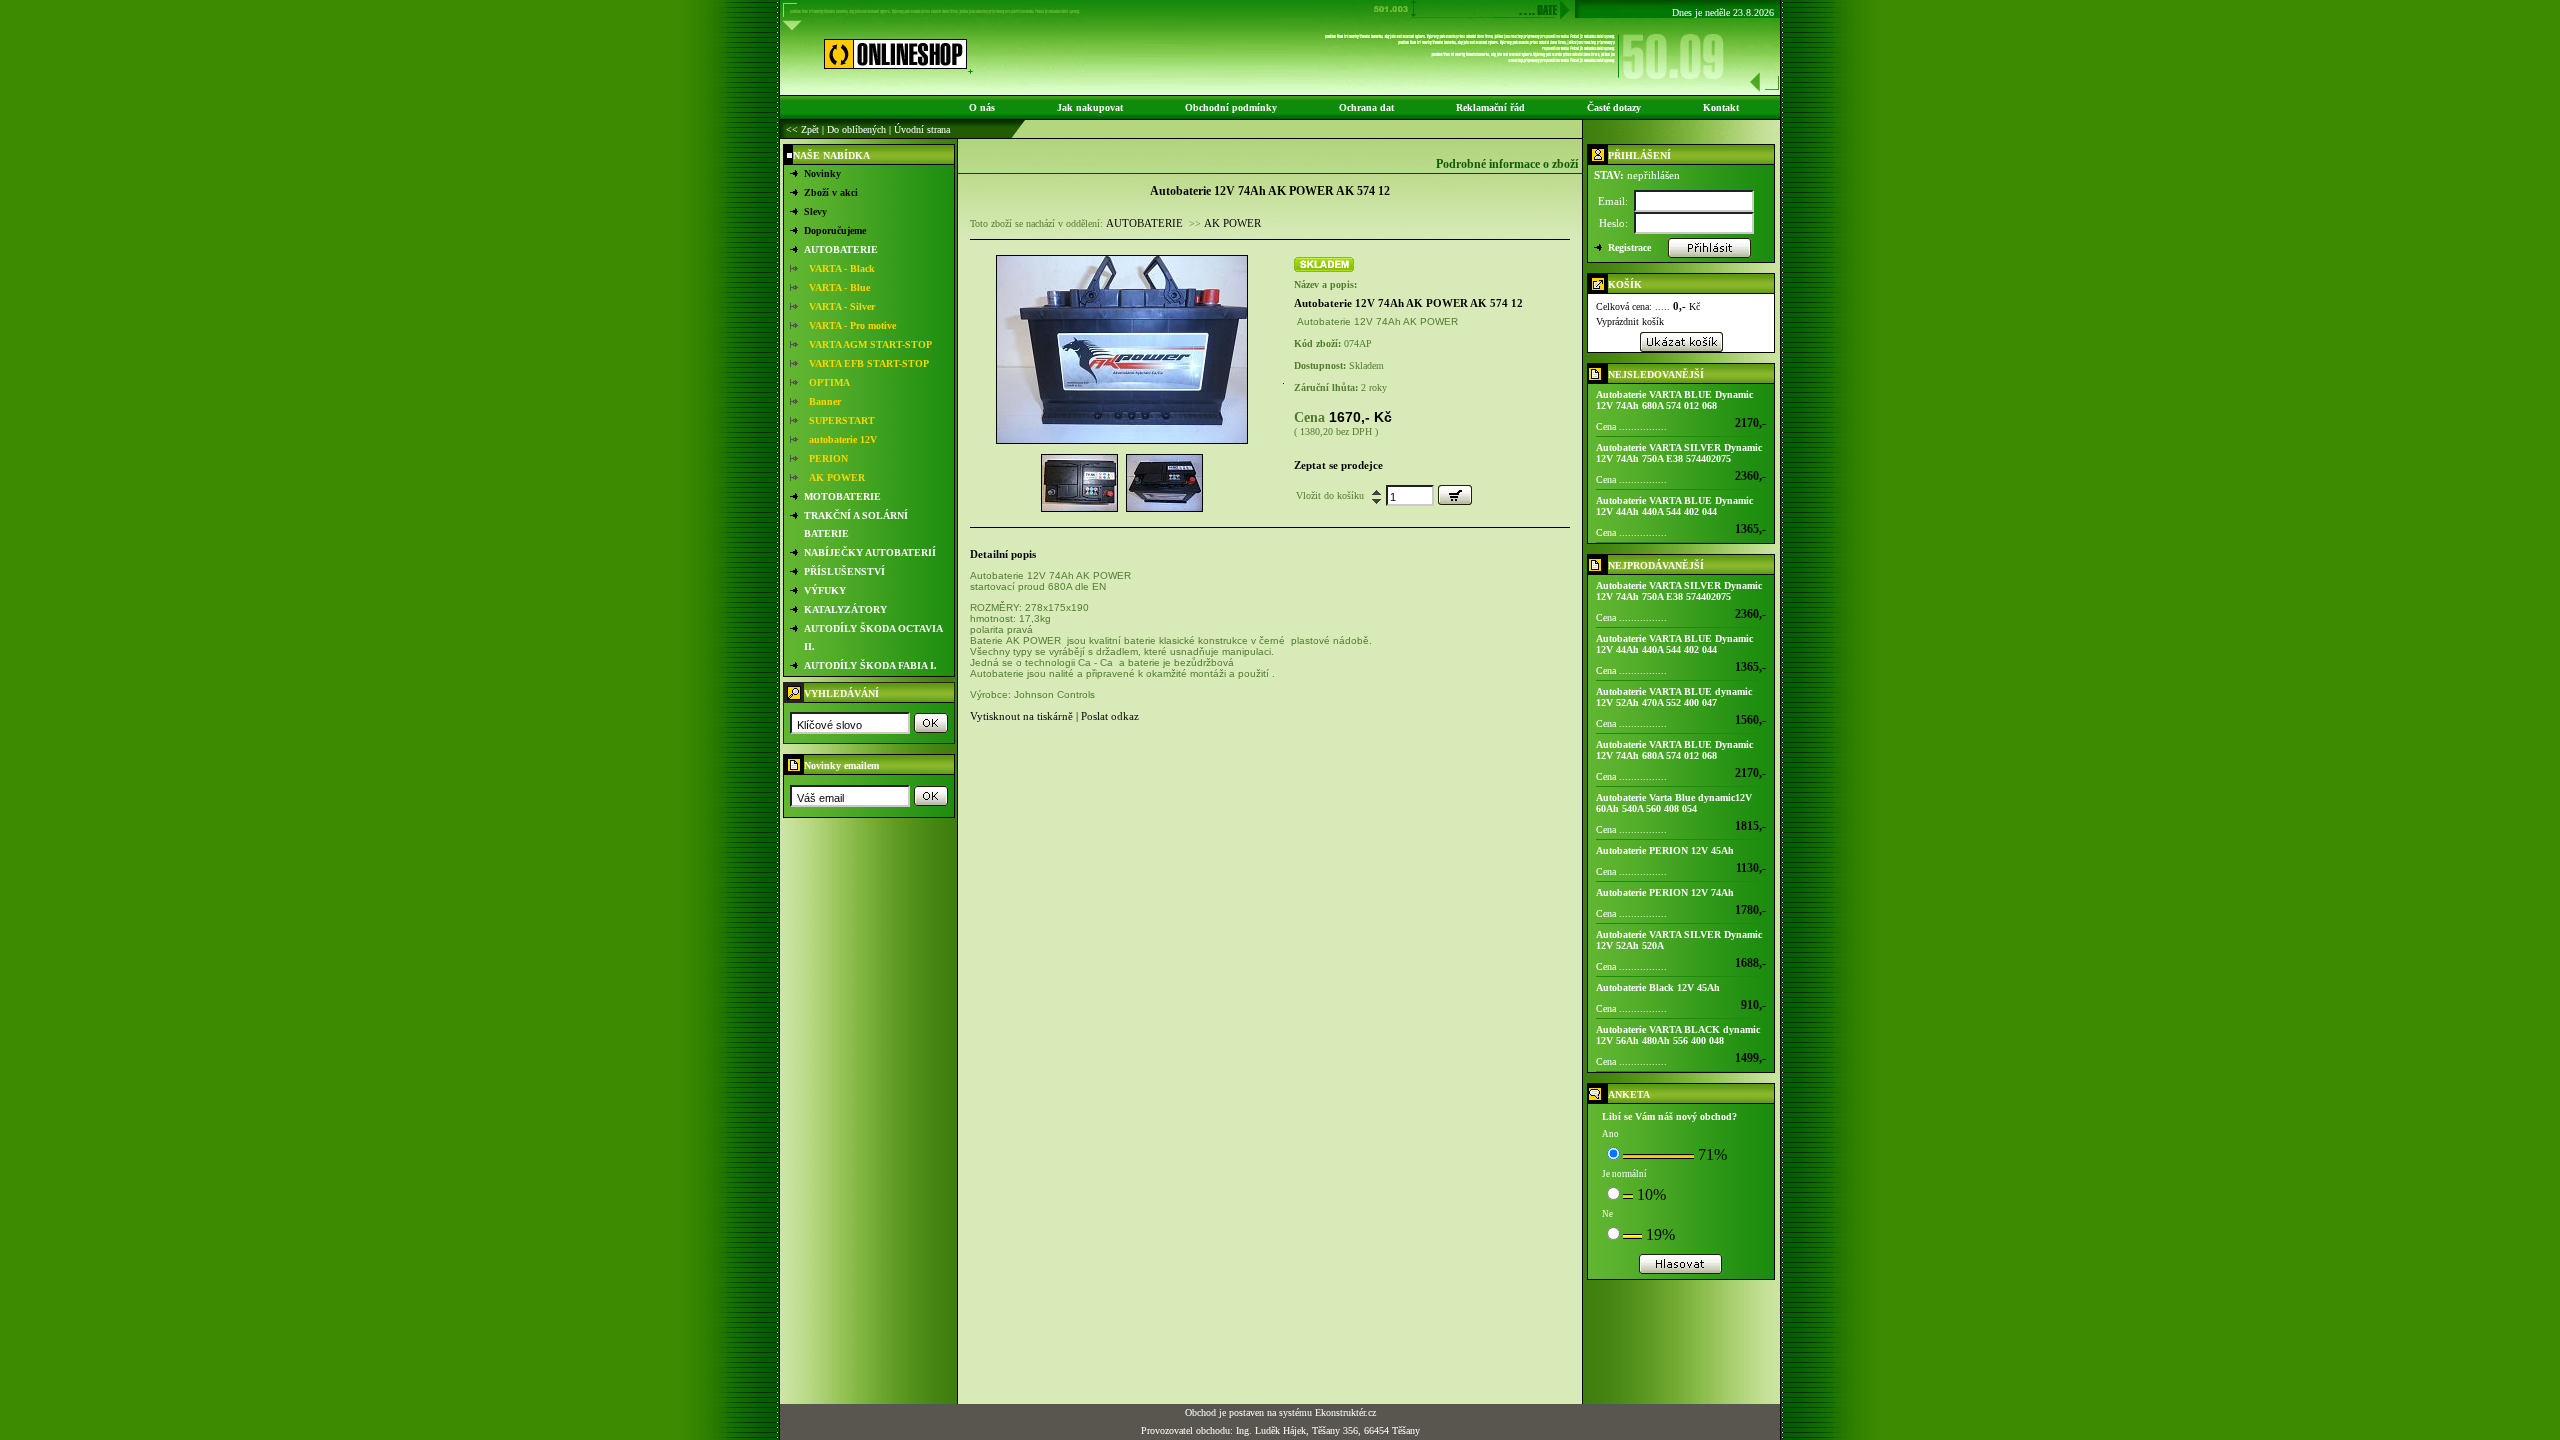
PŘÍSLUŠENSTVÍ (844, 571)
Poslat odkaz (1110, 716)
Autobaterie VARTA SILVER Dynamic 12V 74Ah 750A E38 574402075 (1679, 453)
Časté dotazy (1614, 107)
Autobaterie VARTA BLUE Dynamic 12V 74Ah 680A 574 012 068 (1674, 400)
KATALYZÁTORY (845, 609)
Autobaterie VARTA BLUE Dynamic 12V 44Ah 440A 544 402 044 (1674, 506)
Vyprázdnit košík (1630, 321)
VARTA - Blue (839, 287)
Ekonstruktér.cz (1345, 1412)
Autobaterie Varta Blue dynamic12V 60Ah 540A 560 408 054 (1674, 803)
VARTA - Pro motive (852, 325)
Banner (825, 401)
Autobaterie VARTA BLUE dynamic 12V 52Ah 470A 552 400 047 (1674, 697)
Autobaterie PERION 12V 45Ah (1665, 850)
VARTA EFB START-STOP (869, 363)
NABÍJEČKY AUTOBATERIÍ (870, 552)
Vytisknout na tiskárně (1021, 716)
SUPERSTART (842, 420)
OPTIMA (829, 382)
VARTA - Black (842, 268)
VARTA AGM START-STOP (870, 344)
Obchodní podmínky (1231, 107)
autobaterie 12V (843, 439)
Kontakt (1721, 107)
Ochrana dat (1366, 107)
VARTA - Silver (842, 306)
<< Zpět (802, 129)
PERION (828, 458)
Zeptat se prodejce (1338, 465)
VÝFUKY (825, 590)
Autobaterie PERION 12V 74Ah (1665, 892)
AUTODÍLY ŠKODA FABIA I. (870, 665)
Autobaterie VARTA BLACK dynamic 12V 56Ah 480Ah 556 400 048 (1678, 1035)
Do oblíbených (856, 129)
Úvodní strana (922, 129)
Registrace (1629, 247)
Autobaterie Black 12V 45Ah (1658, 987)
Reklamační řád (1490, 107)
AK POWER (837, 477)
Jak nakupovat (1090, 107)
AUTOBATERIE (841, 249)
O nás (982, 107)
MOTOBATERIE (842, 496)
